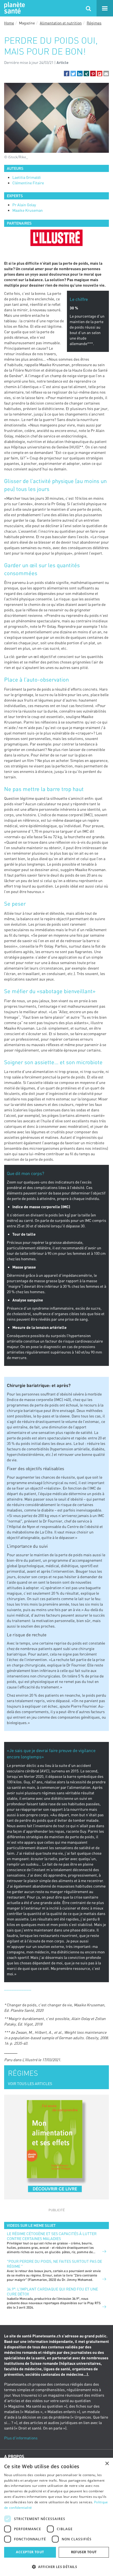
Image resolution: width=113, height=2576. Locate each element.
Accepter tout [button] (30, 2552)
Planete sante (14, 8)
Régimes (94, 23)
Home (9, 23)
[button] (67, 74)
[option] (56, 238)
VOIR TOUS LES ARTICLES (30, 2084)
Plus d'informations (21, 2438)
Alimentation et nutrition (61, 23)
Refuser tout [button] (84, 2552)
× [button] (107, 2464)
